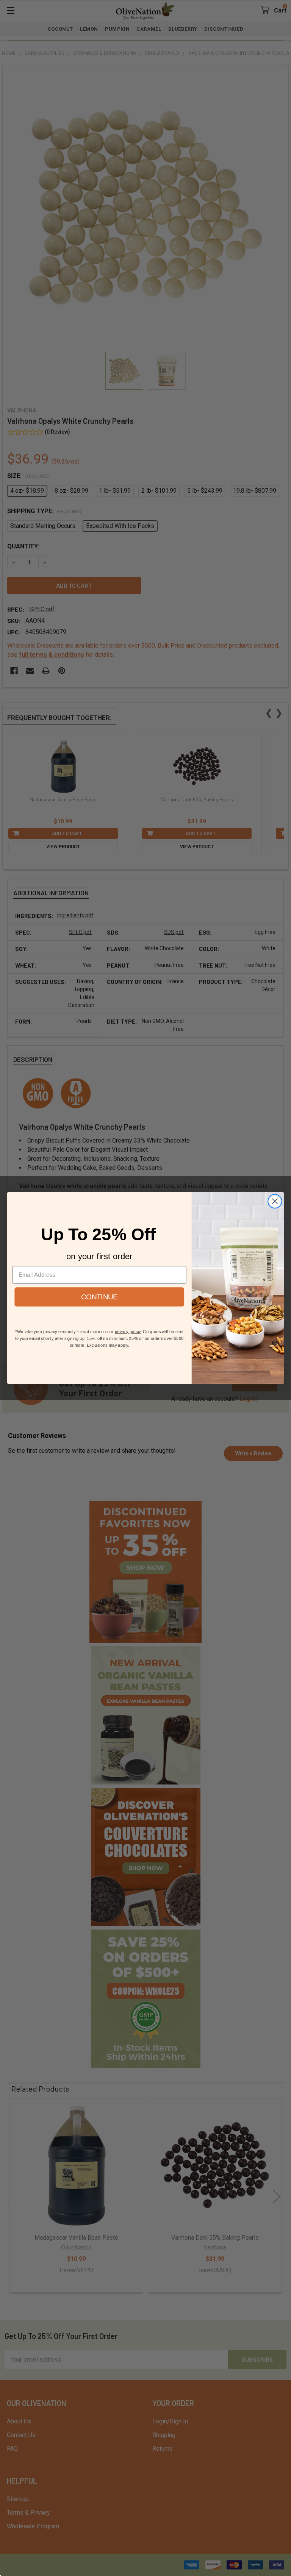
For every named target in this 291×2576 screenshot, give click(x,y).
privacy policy (128, 1331)
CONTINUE (99, 1297)
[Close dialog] (275, 1201)
